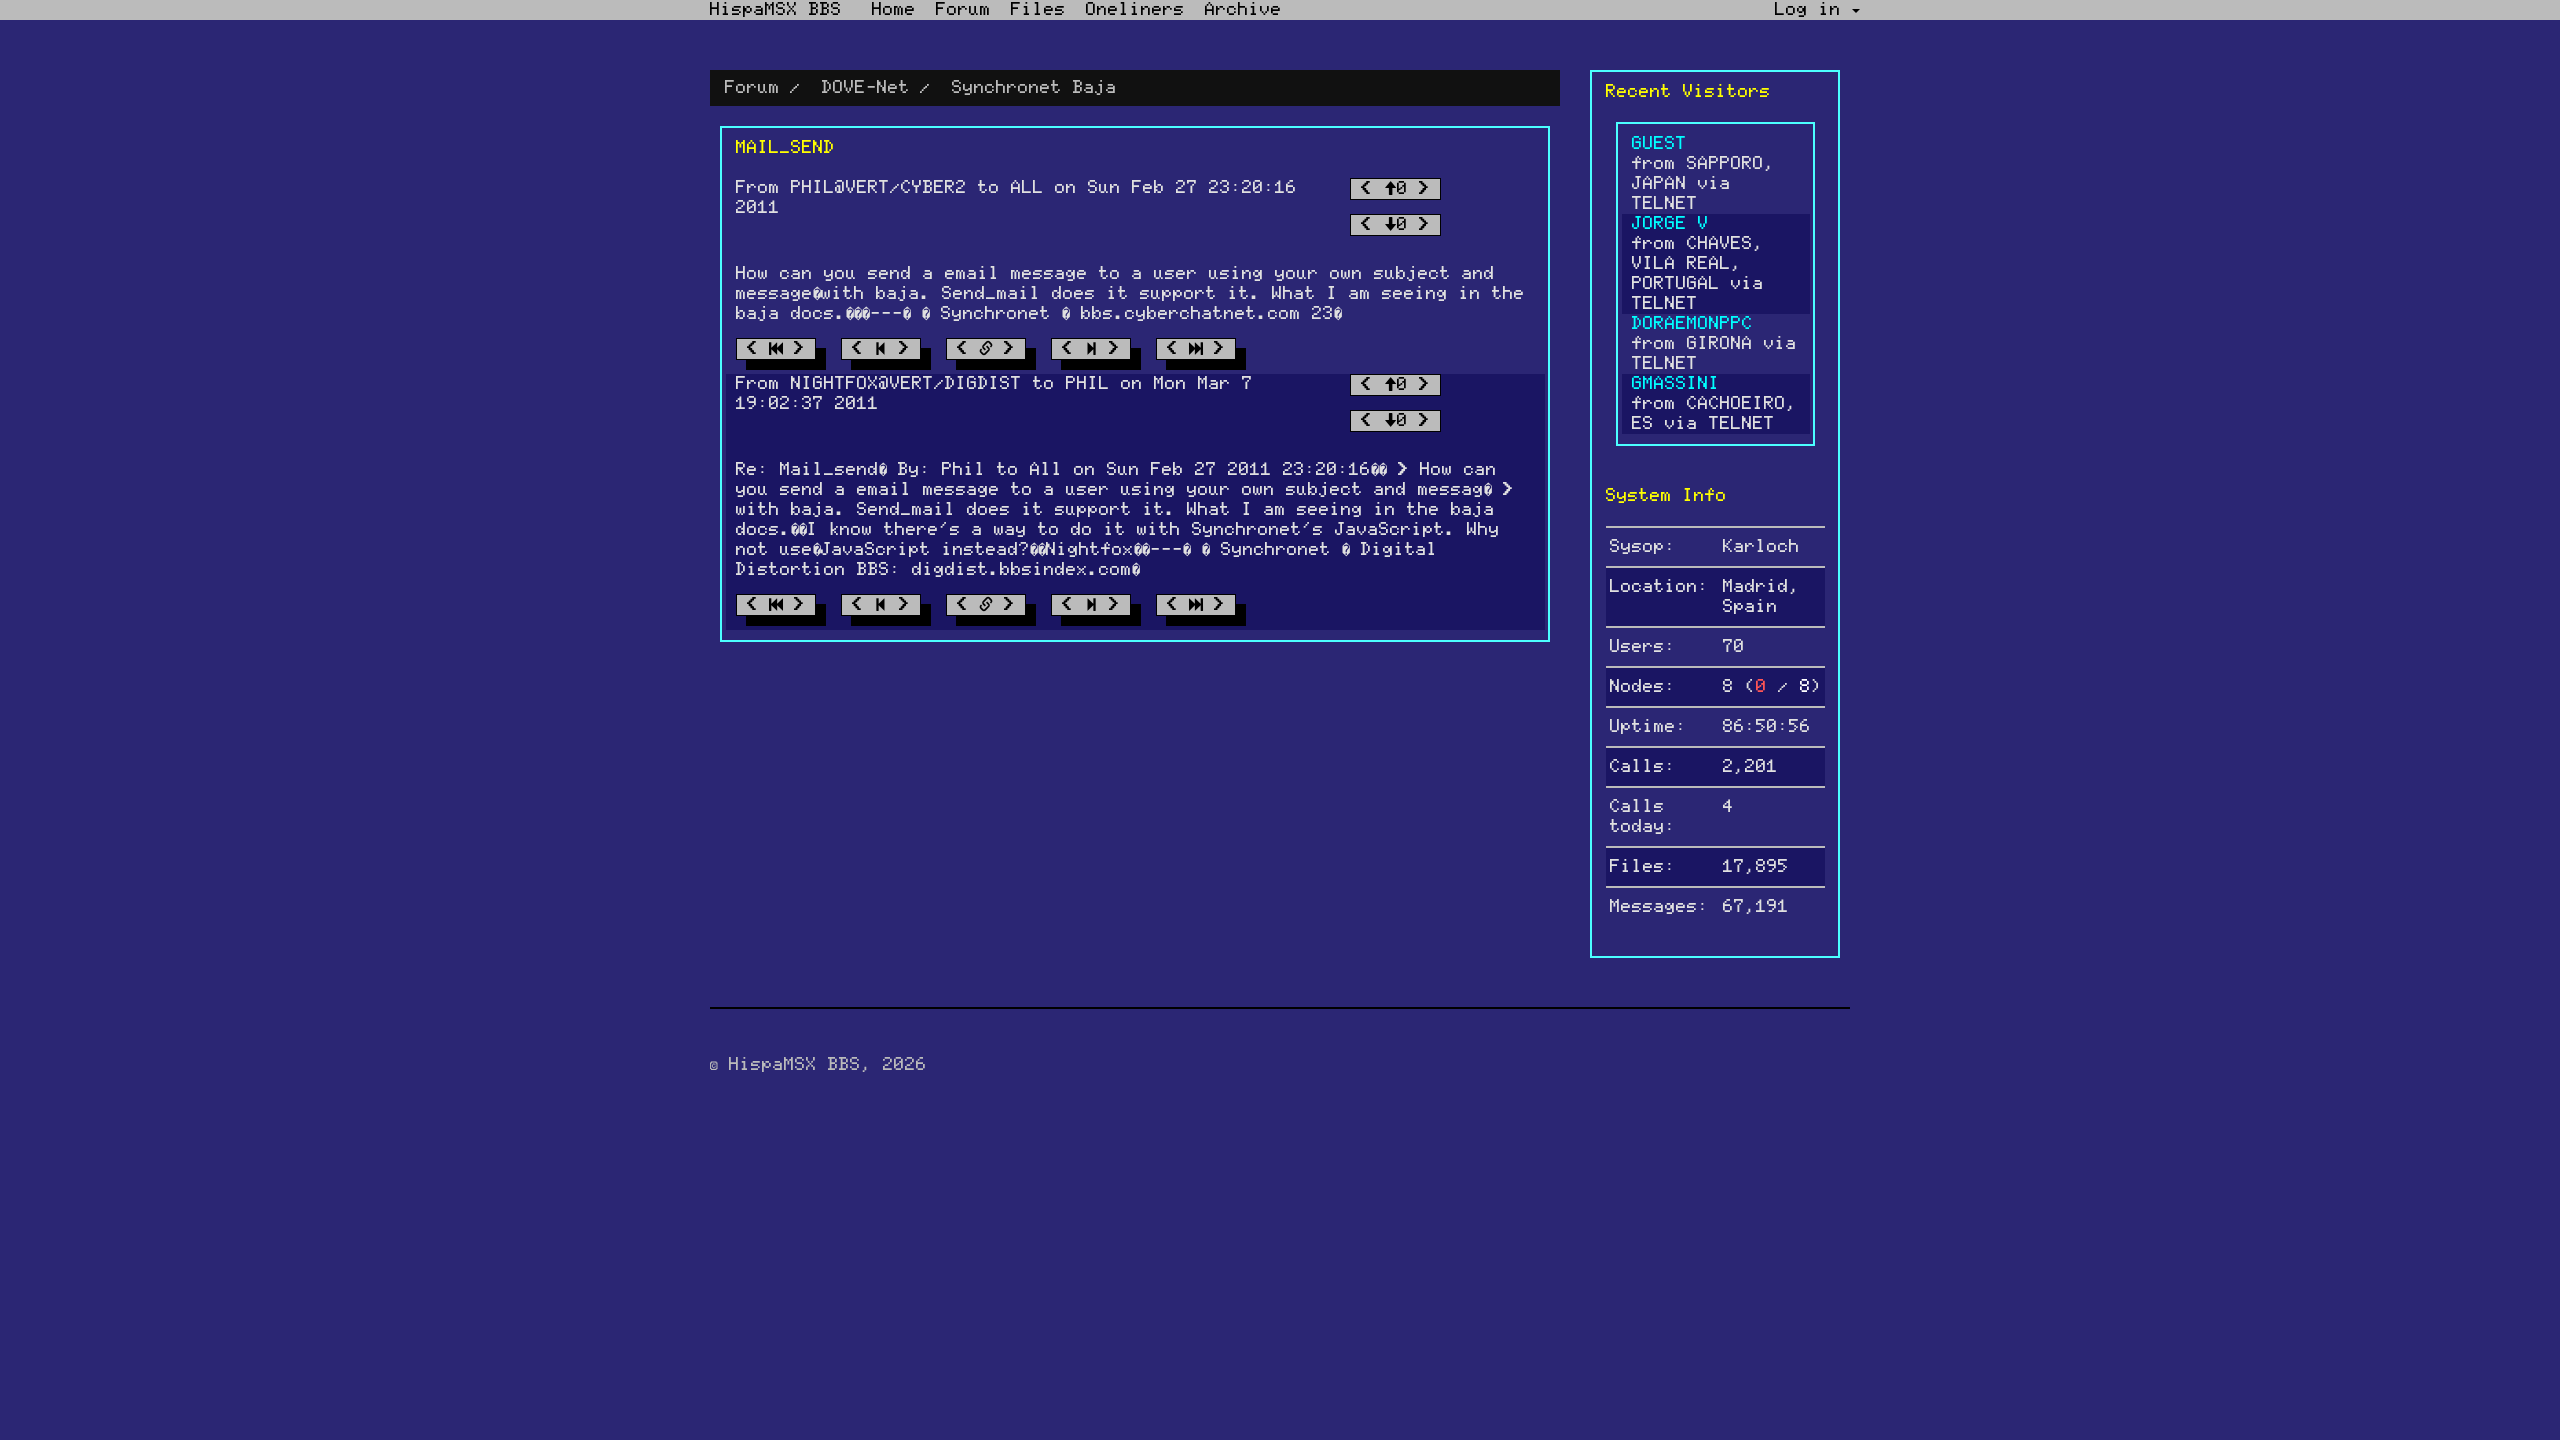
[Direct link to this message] (986, 349)
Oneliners (1135, 10)
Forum (963, 10)
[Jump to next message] (1091, 349)
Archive (1243, 10)
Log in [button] (1813, 10)
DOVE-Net (866, 88)
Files (1038, 10)
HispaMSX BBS (776, 10)
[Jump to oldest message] (776, 349)
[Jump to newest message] (1196, 349)
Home (894, 10)
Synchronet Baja (1034, 88)
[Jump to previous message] (881, 349)
